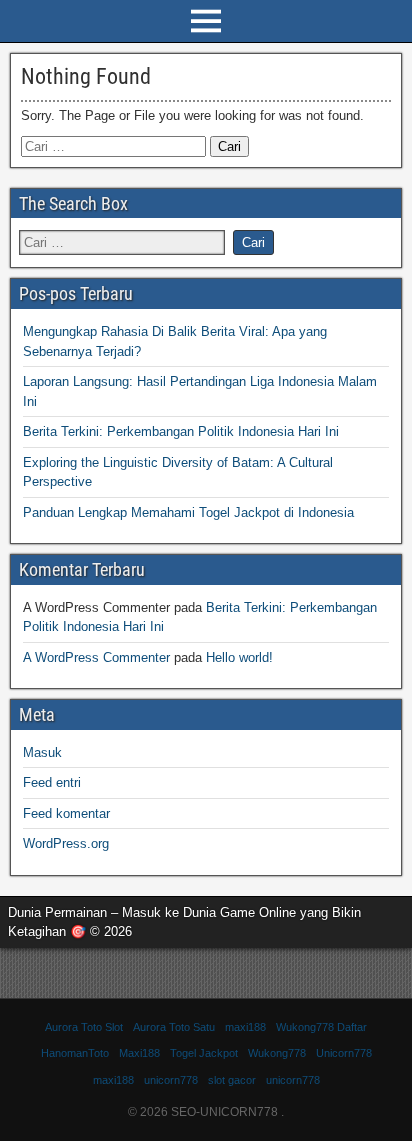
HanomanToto (75, 1053)
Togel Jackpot (204, 1053)
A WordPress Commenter (96, 657)
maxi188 (245, 1027)
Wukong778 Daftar (321, 1027)
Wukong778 (277, 1053)
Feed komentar (66, 813)
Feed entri (52, 782)
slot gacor (232, 1080)
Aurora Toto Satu (174, 1027)
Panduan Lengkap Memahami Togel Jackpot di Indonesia (188, 512)
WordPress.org (66, 843)
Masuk (42, 752)
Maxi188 (139, 1053)
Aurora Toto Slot (84, 1027)
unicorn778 (171, 1080)
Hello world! (239, 657)
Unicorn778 (344, 1053)
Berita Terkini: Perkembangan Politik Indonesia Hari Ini (181, 431)
